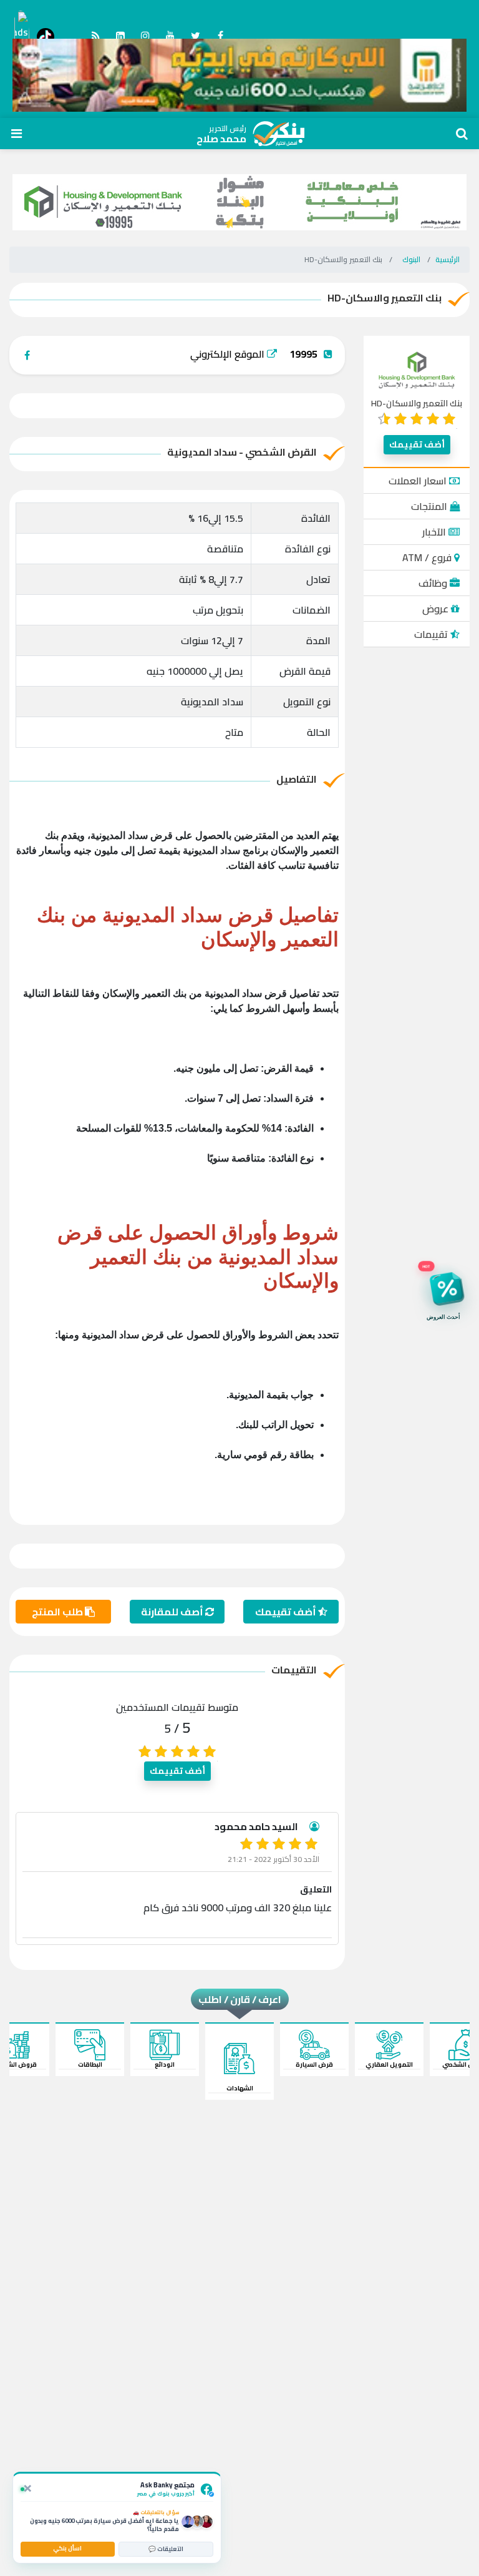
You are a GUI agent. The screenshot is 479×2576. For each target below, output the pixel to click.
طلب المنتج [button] (58, 1612)
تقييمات (432, 634)
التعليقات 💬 (166, 2549)
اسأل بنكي (67, 2548)
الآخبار (435, 532)
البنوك (411, 259)
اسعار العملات (419, 481)
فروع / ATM (428, 557)
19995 (303, 354)
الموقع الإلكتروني (229, 354)
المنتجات (430, 506)
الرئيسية (448, 259)
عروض (437, 609)
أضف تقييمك (417, 444)
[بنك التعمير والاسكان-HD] (417, 369)
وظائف (434, 583)
